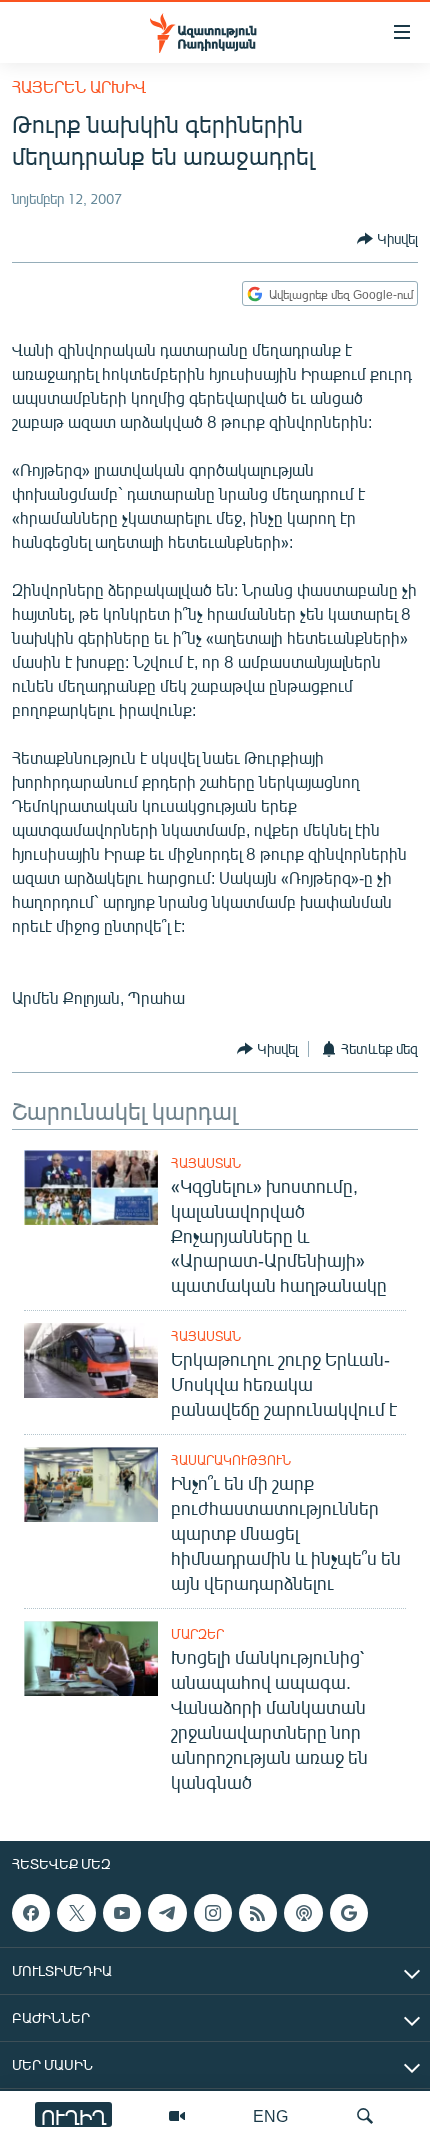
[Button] (387, 239)
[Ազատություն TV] (177, 2116)
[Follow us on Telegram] (167, 1913)
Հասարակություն (231, 1460)
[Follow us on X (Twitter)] (76, 1913)
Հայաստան (206, 1163)
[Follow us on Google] (349, 1913)
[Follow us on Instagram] (213, 1913)
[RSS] (258, 1913)
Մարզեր (197, 1634)
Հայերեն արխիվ (79, 86)
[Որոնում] (365, 2116)
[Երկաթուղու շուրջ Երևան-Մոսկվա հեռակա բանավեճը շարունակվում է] (91, 1360)
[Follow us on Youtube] (122, 1913)
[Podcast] (303, 1913)
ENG (270, 2115)
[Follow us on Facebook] (31, 1913)
